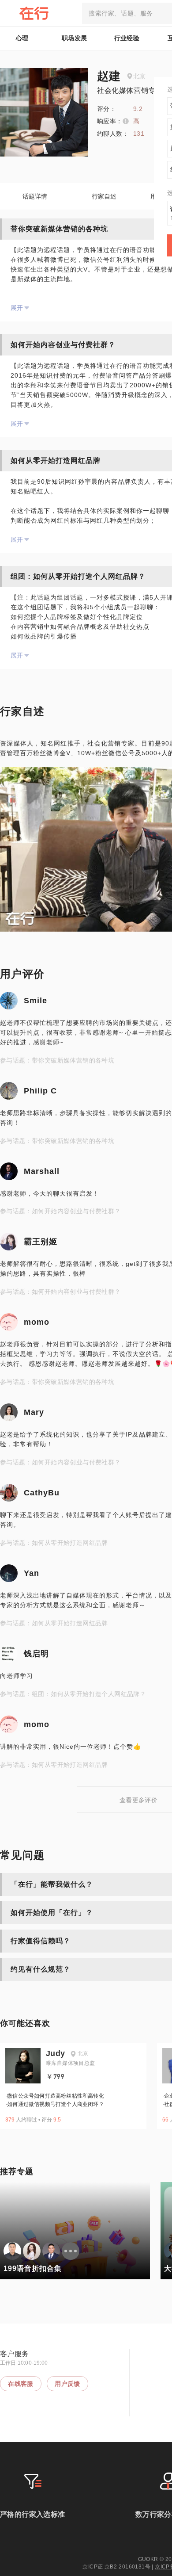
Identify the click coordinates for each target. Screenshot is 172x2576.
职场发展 (75, 38)
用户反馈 (67, 2384)
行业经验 (127, 38)
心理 (22, 38)
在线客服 (21, 2384)
